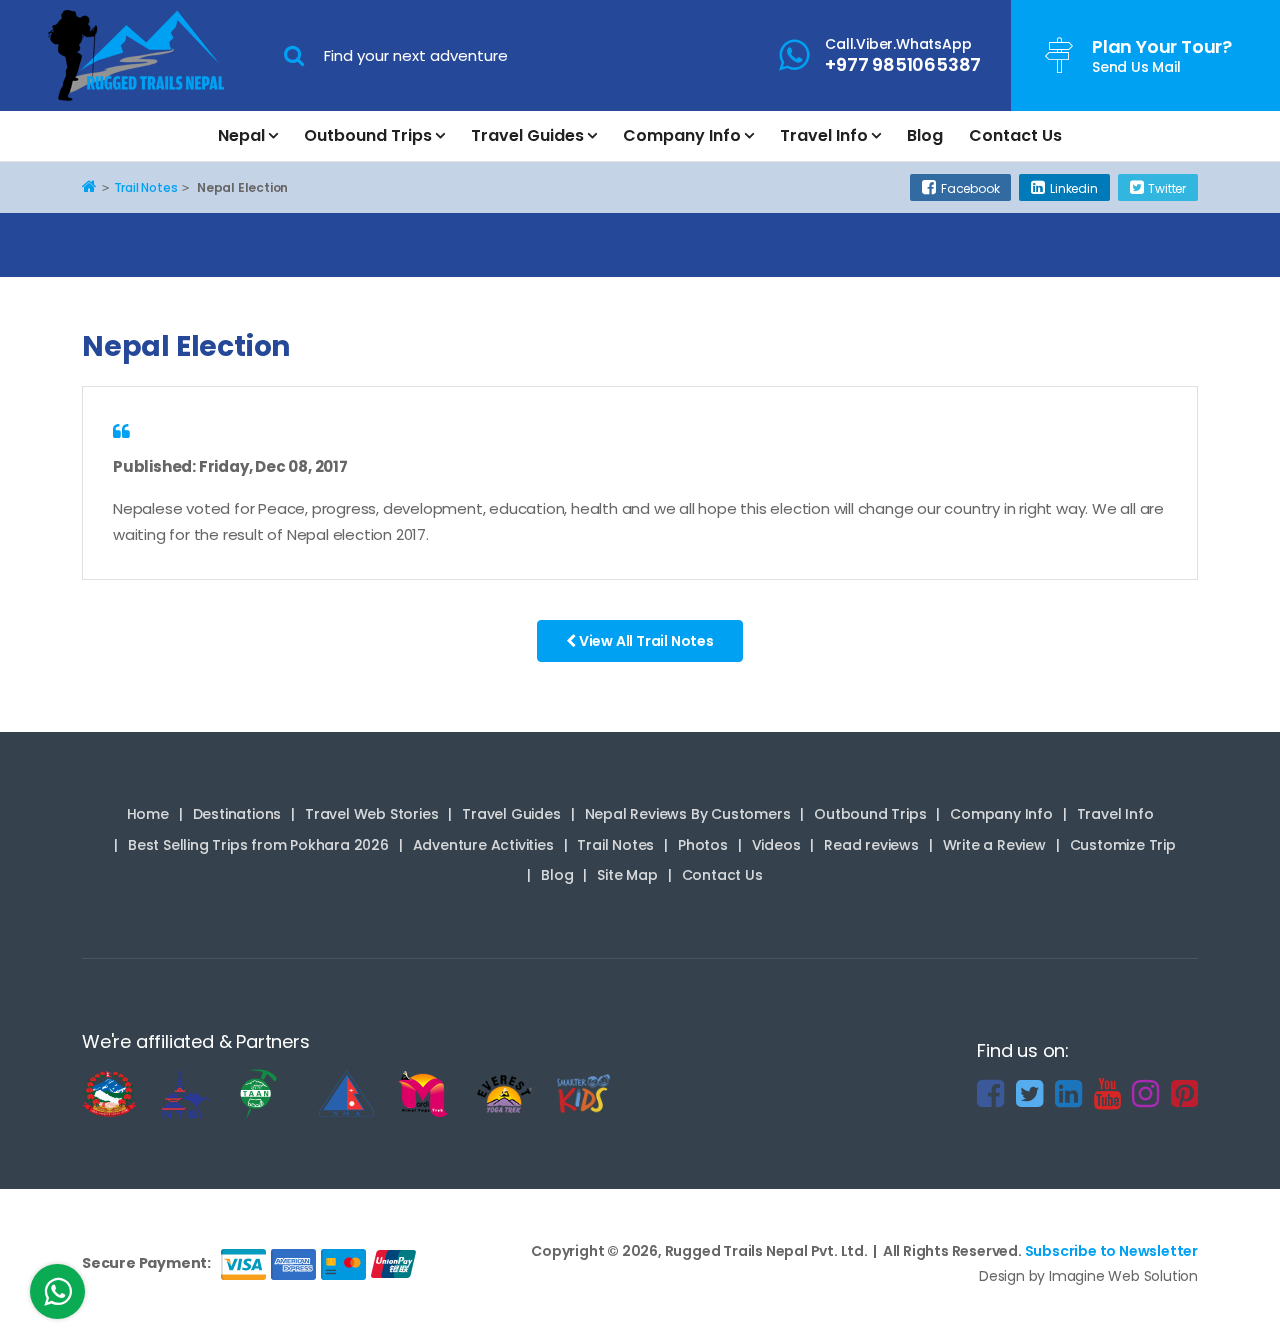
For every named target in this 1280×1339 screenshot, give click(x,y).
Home (148, 814)
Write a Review (994, 845)
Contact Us (1015, 135)
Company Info (682, 135)
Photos (703, 845)
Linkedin (1073, 188)
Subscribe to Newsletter (1111, 1251)
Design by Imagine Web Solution (1088, 1276)
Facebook (970, 188)
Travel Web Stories (371, 814)
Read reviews (871, 845)
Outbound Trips (368, 135)
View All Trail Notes (645, 641)
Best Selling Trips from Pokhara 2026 (258, 845)
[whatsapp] (57, 1297)
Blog (925, 135)
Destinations (237, 814)
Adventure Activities (483, 845)
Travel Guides (527, 135)
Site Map (627, 875)
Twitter (1167, 188)
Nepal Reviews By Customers (688, 814)
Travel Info (824, 135)
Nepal (241, 135)
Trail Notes (615, 845)
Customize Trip (1123, 845)
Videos (776, 845)
